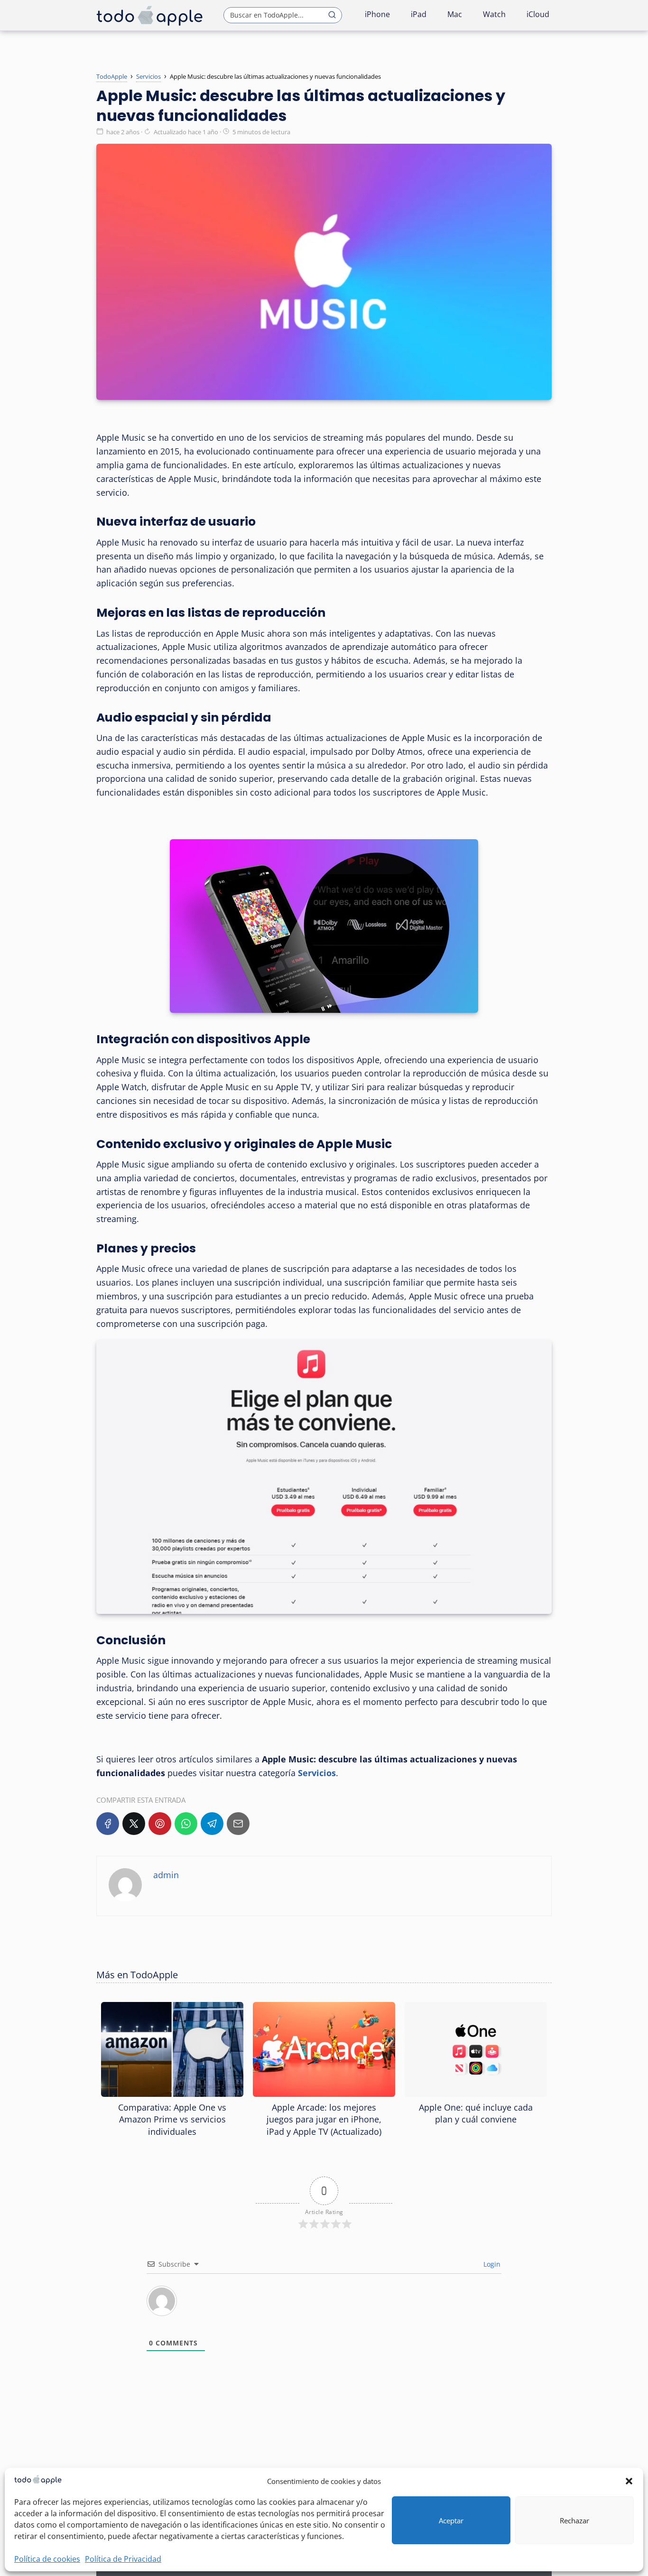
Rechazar (574, 2520)
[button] (629, 2481)
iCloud (538, 14)
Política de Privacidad (123, 2559)
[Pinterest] (160, 1824)
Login (491, 2264)
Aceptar (451, 2520)
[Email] (238, 1824)
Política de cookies (47, 2559)
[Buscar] (332, 15)
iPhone (377, 14)
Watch (494, 14)
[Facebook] (108, 1824)
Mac (455, 14)
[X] (134, 1824)
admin (166, 1875)
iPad (419, 14)
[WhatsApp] (186, 1824)
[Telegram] (212, 1824)
